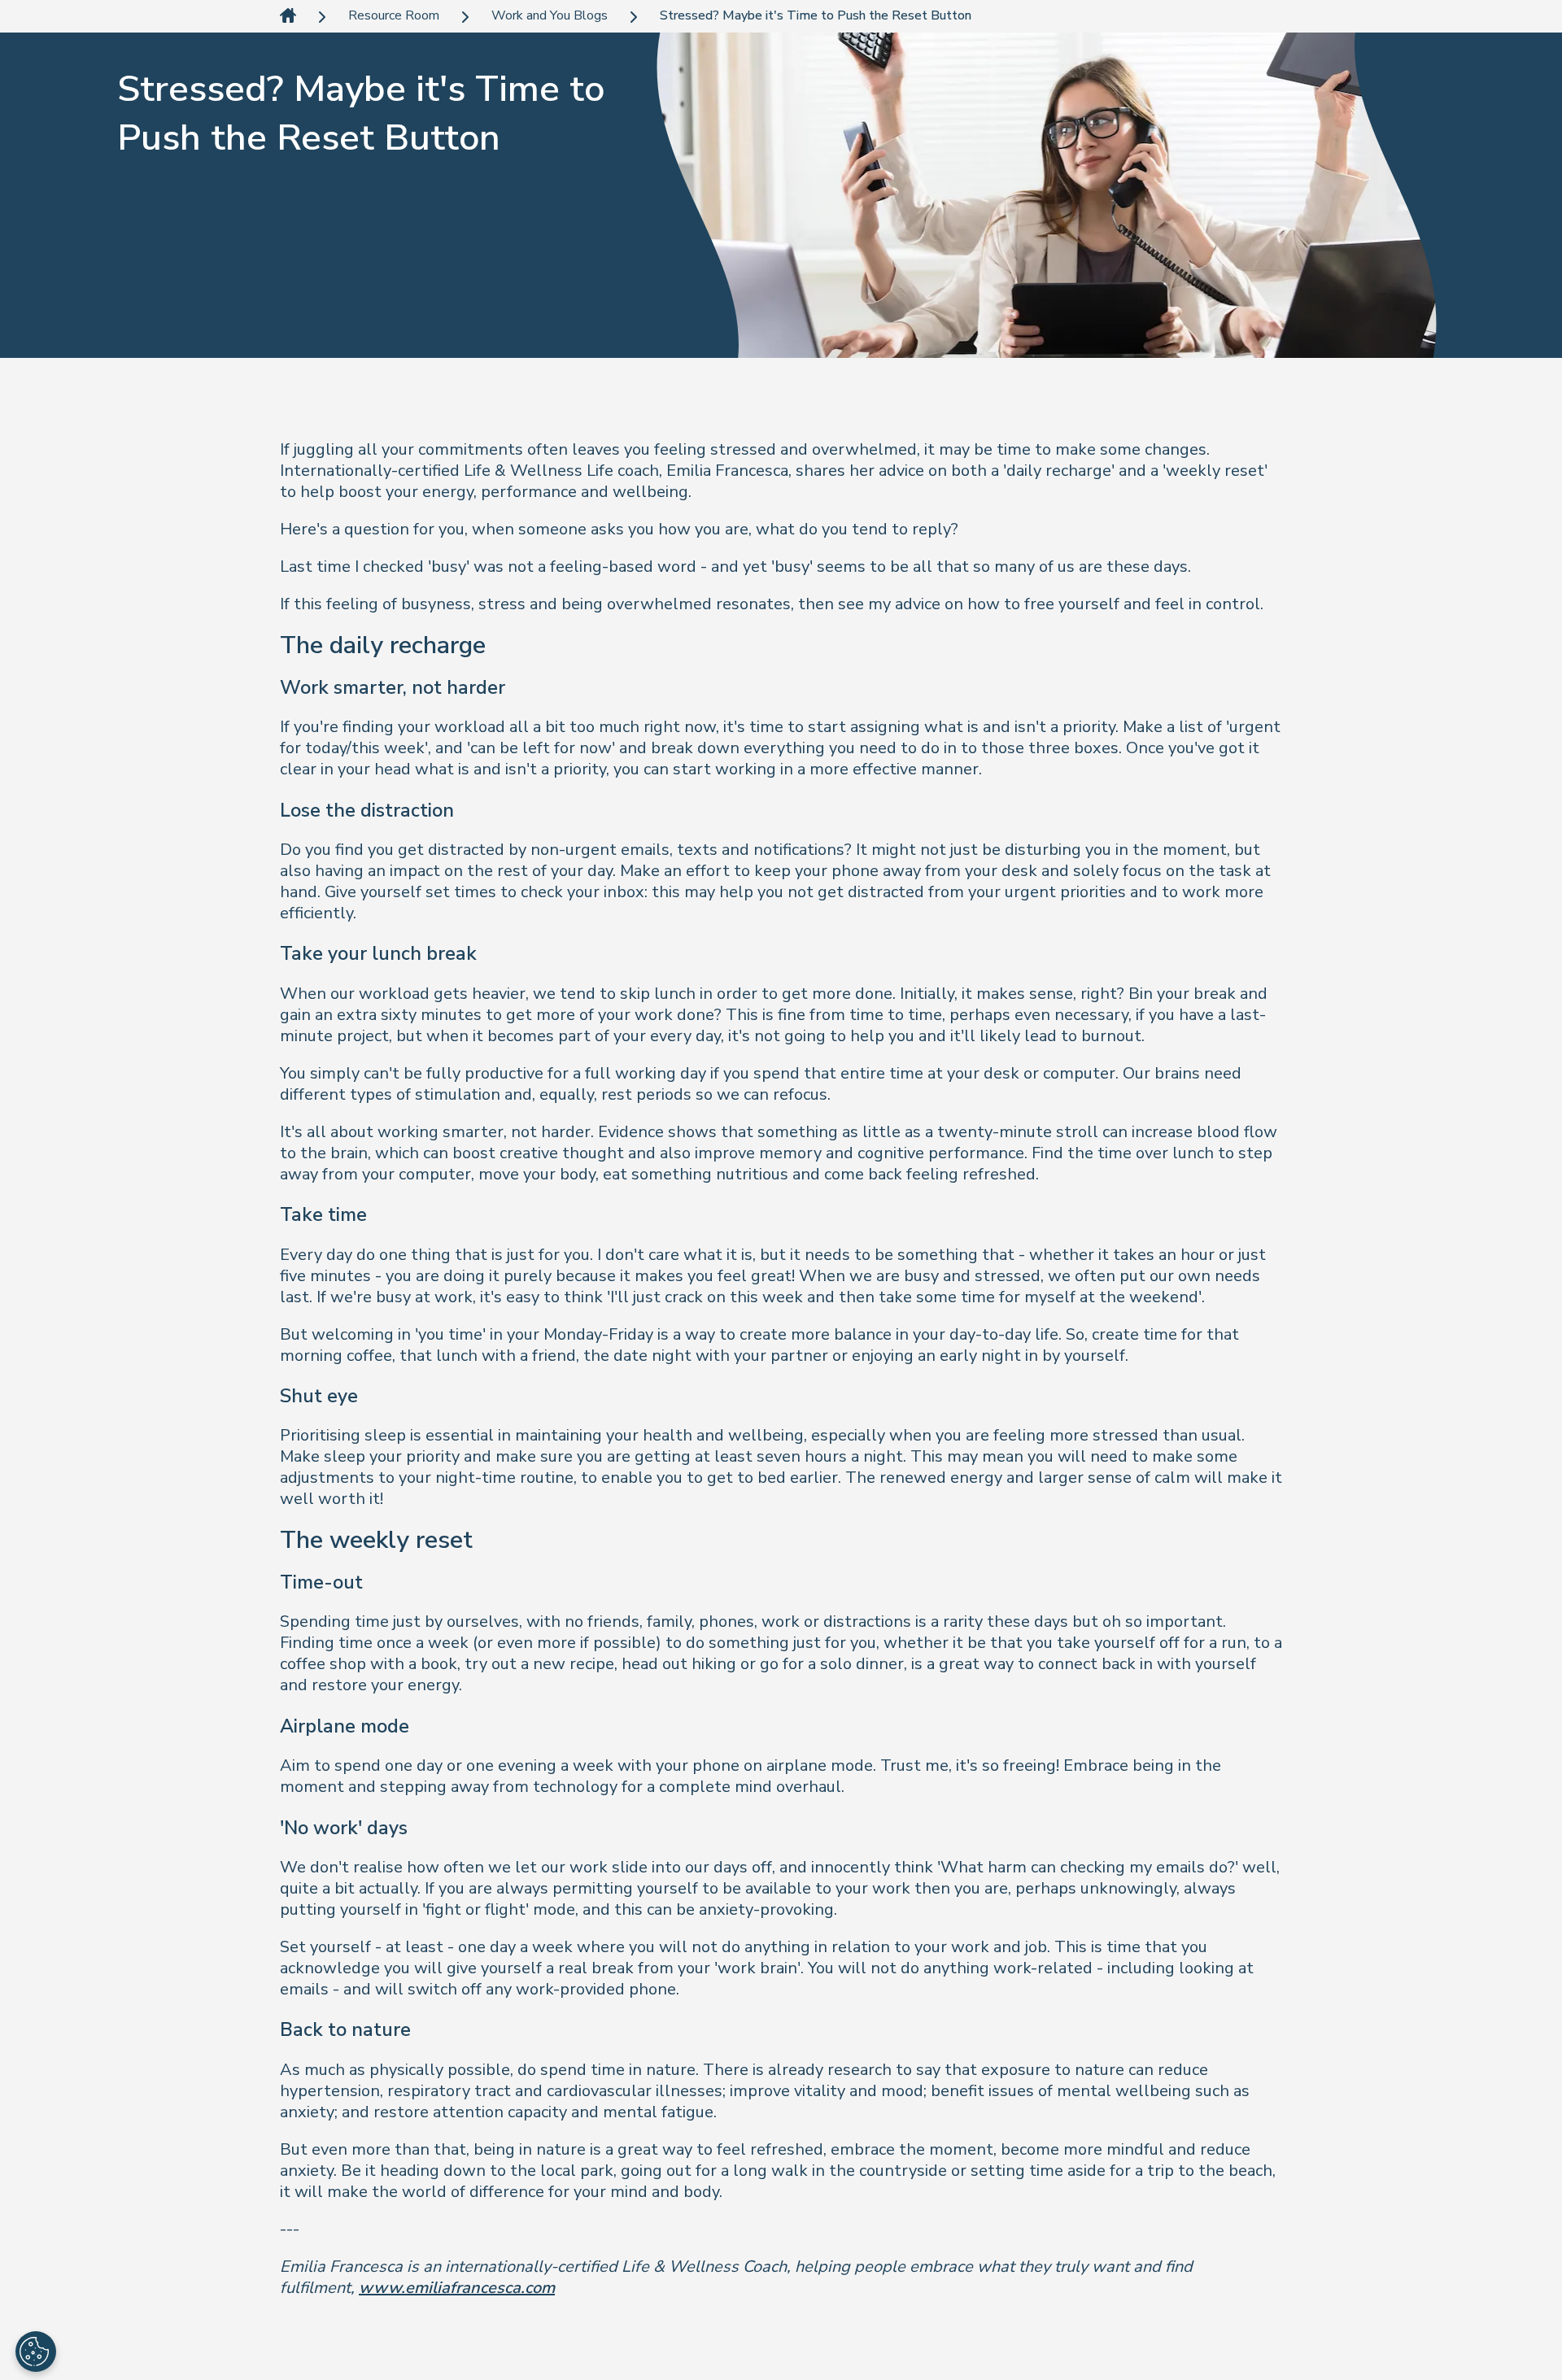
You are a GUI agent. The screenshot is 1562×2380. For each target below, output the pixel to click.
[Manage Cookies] (36, 2352)
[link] (288, 17)
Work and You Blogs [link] (550, 16)
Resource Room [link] (394, 16)
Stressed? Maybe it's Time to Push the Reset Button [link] (816, 16)
